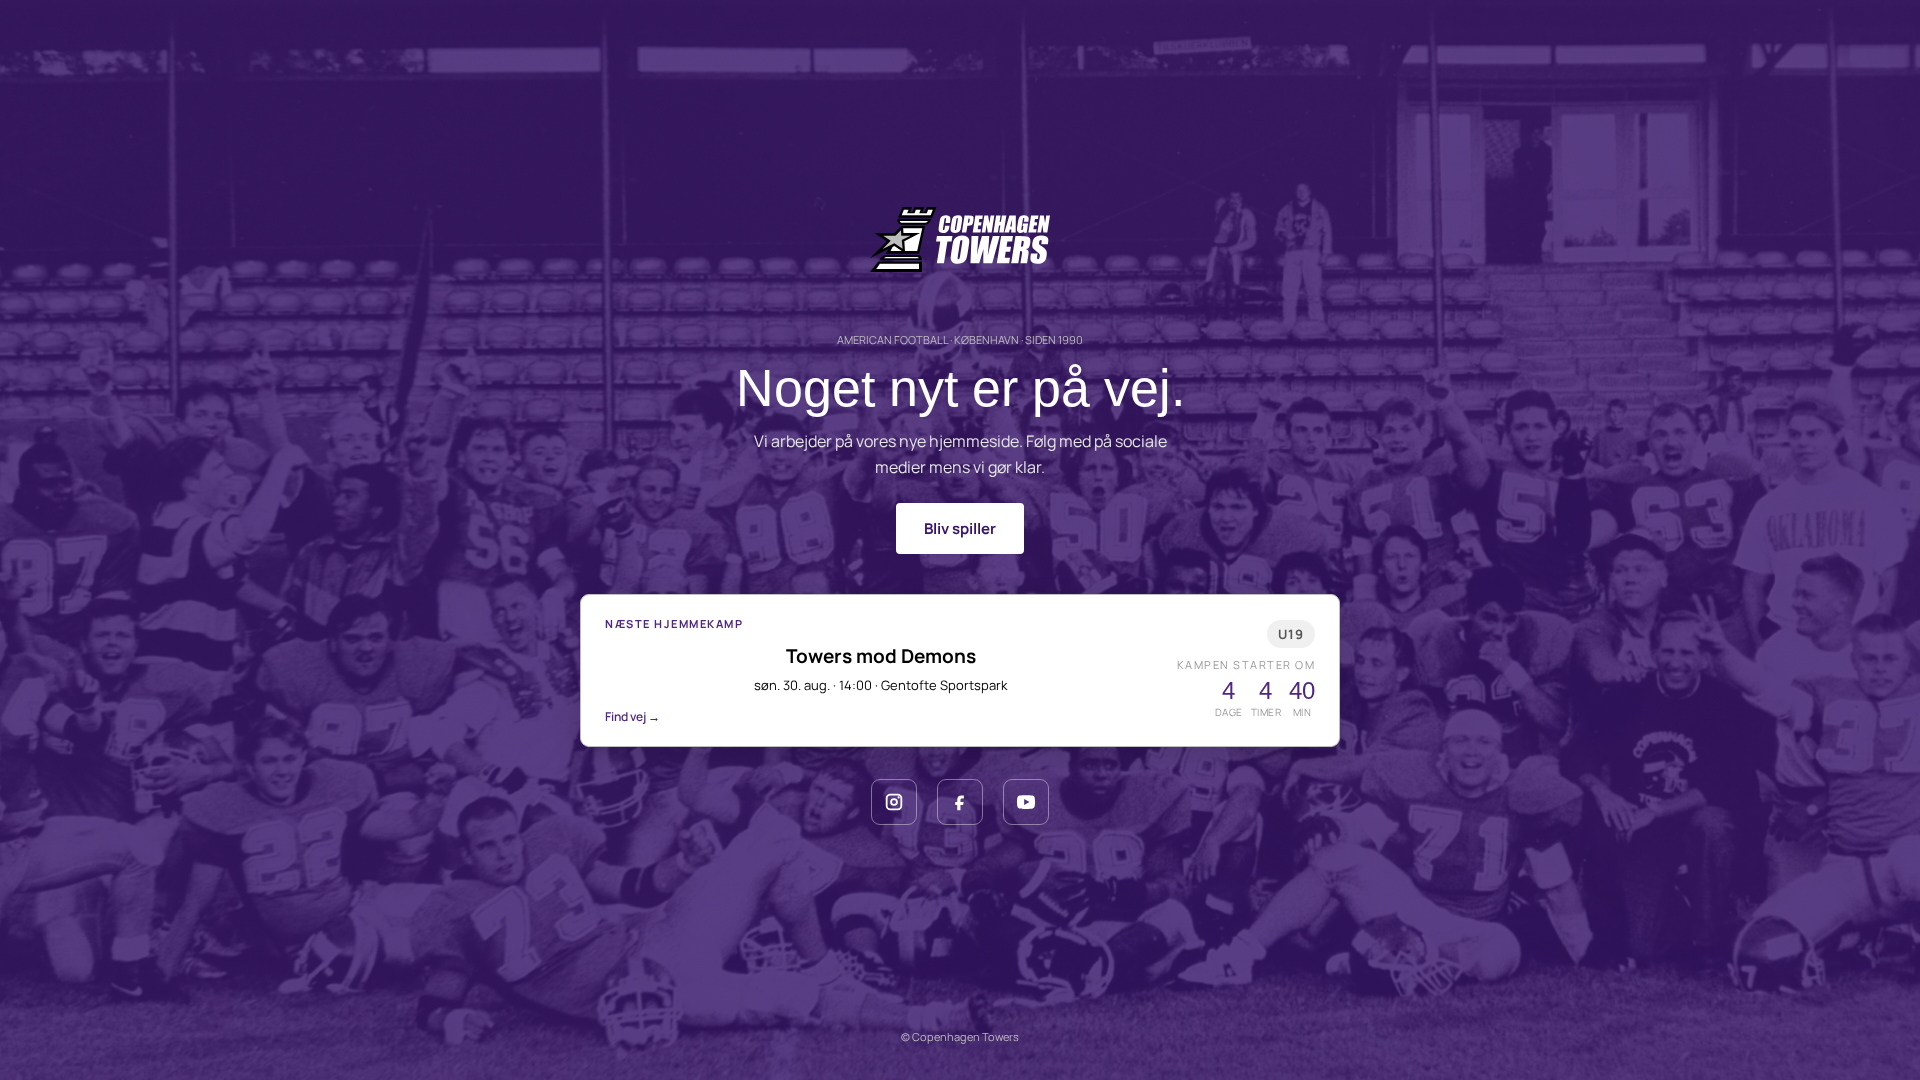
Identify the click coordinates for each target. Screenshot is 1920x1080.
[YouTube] (1026, 802)
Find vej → (632, 716)
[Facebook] (960, 802)
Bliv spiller (960, 528)
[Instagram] (894, 802)
